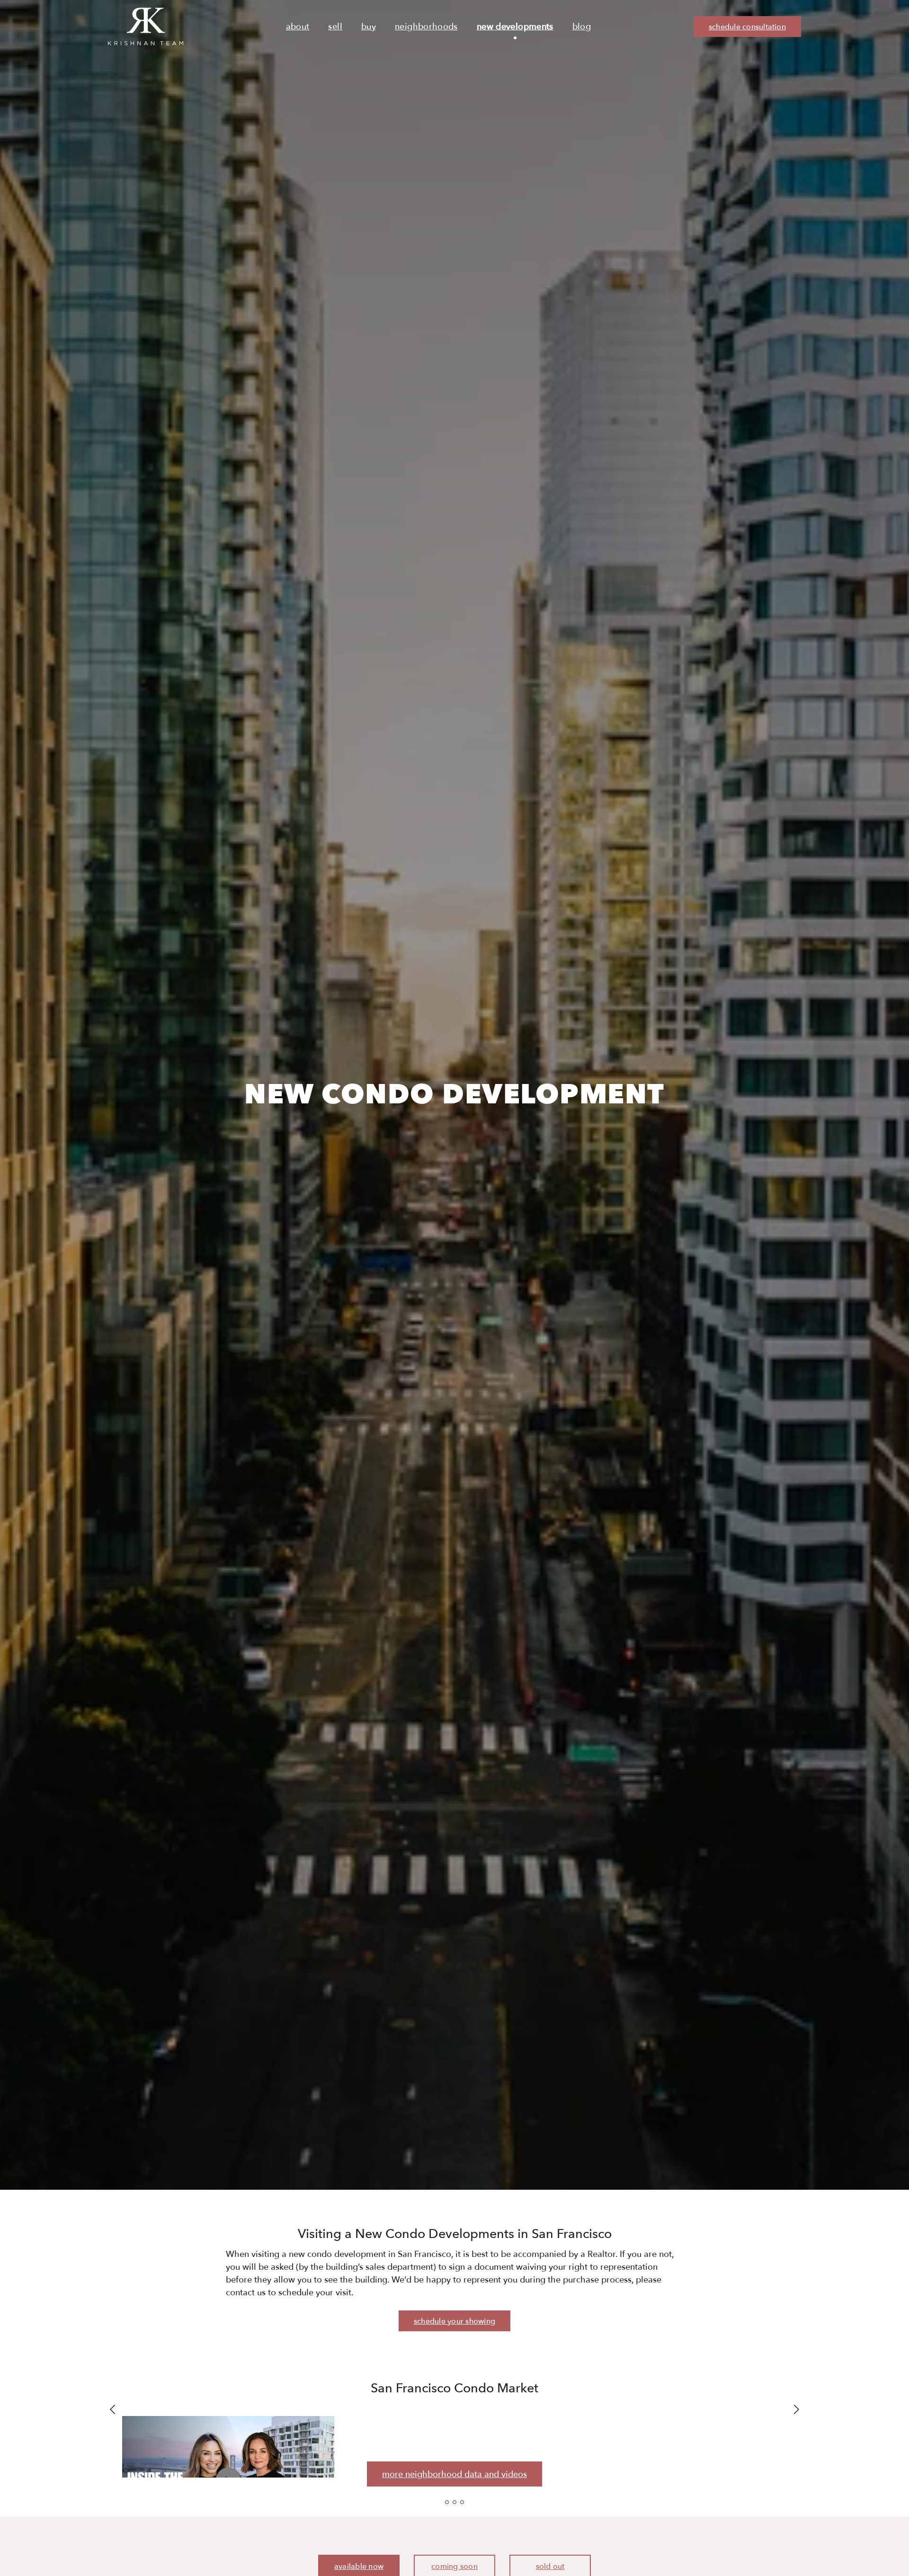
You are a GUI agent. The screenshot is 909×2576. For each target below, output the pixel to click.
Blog (582, 27)
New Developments (515, 27)
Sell (335, 27)
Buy (369, 27)
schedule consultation (747, 27)
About (298, 27)
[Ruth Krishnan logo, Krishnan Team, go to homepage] (146, 27)
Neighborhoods (426, 27)
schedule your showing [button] (454, 2321)
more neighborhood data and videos (454, 2474)
